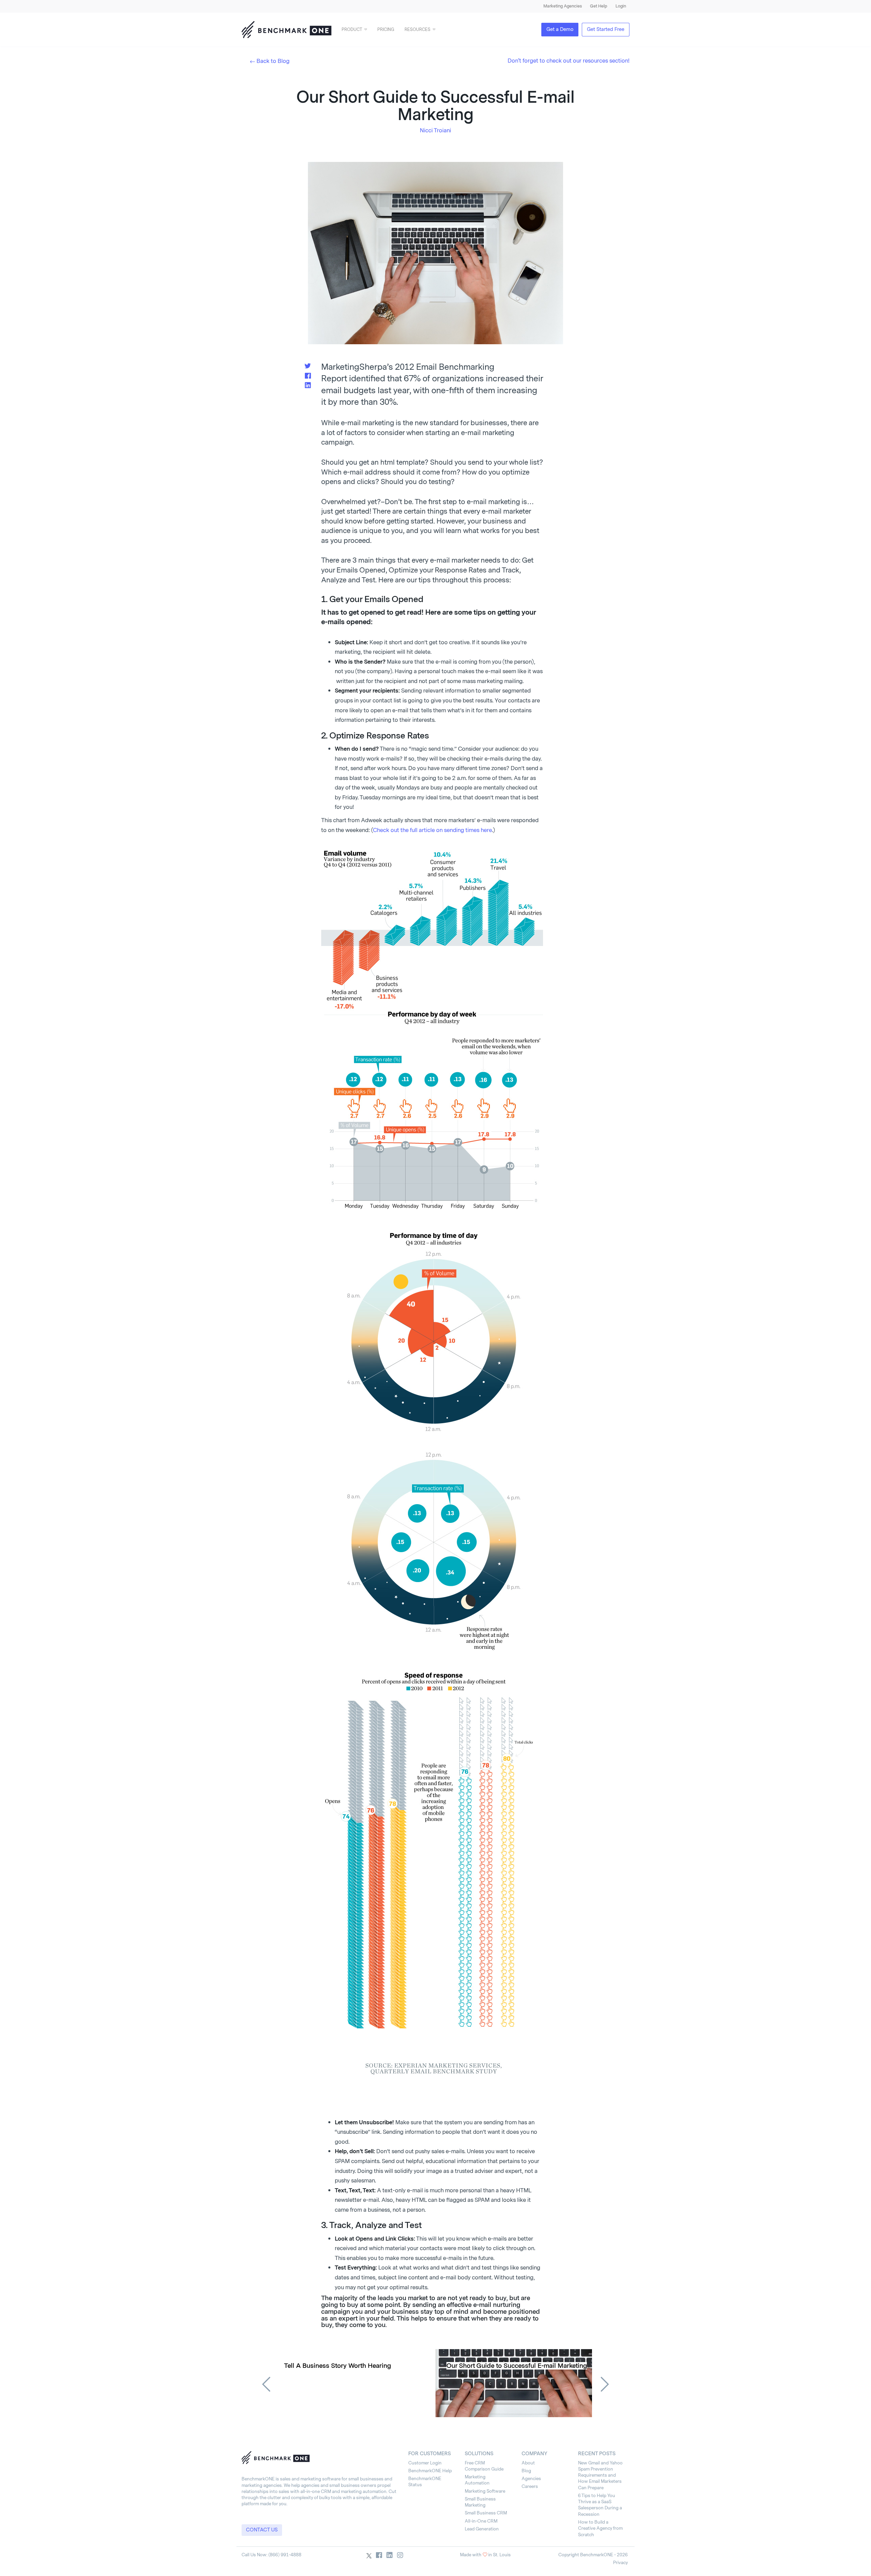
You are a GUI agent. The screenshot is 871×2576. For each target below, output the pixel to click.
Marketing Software (485, 2491)
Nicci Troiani (435, 130)
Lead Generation (482, 2529)
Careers (530, 2486)
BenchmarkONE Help (430, 2471)
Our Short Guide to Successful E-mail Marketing (517, 2366)
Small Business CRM (486, 2513)
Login (621, 6)
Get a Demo (560, 29)
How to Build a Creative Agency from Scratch (600, 2528)
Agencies (531, 2479)
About (528, 2463)
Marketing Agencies (563, 6)
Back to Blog (273, 61)
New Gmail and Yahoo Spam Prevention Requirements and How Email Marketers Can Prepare (600, 2475)
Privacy (620, 2563)
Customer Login (425, 2463)
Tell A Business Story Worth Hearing (338, 2366)
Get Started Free (606, 29)
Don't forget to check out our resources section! (569, 61)
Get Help (599, 6)
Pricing (386, 30)
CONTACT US (262, 2530)
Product (352, 30)
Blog (526, 2471)
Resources (417, 30)
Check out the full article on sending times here (432, 830)
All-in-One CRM (481, 2521)
